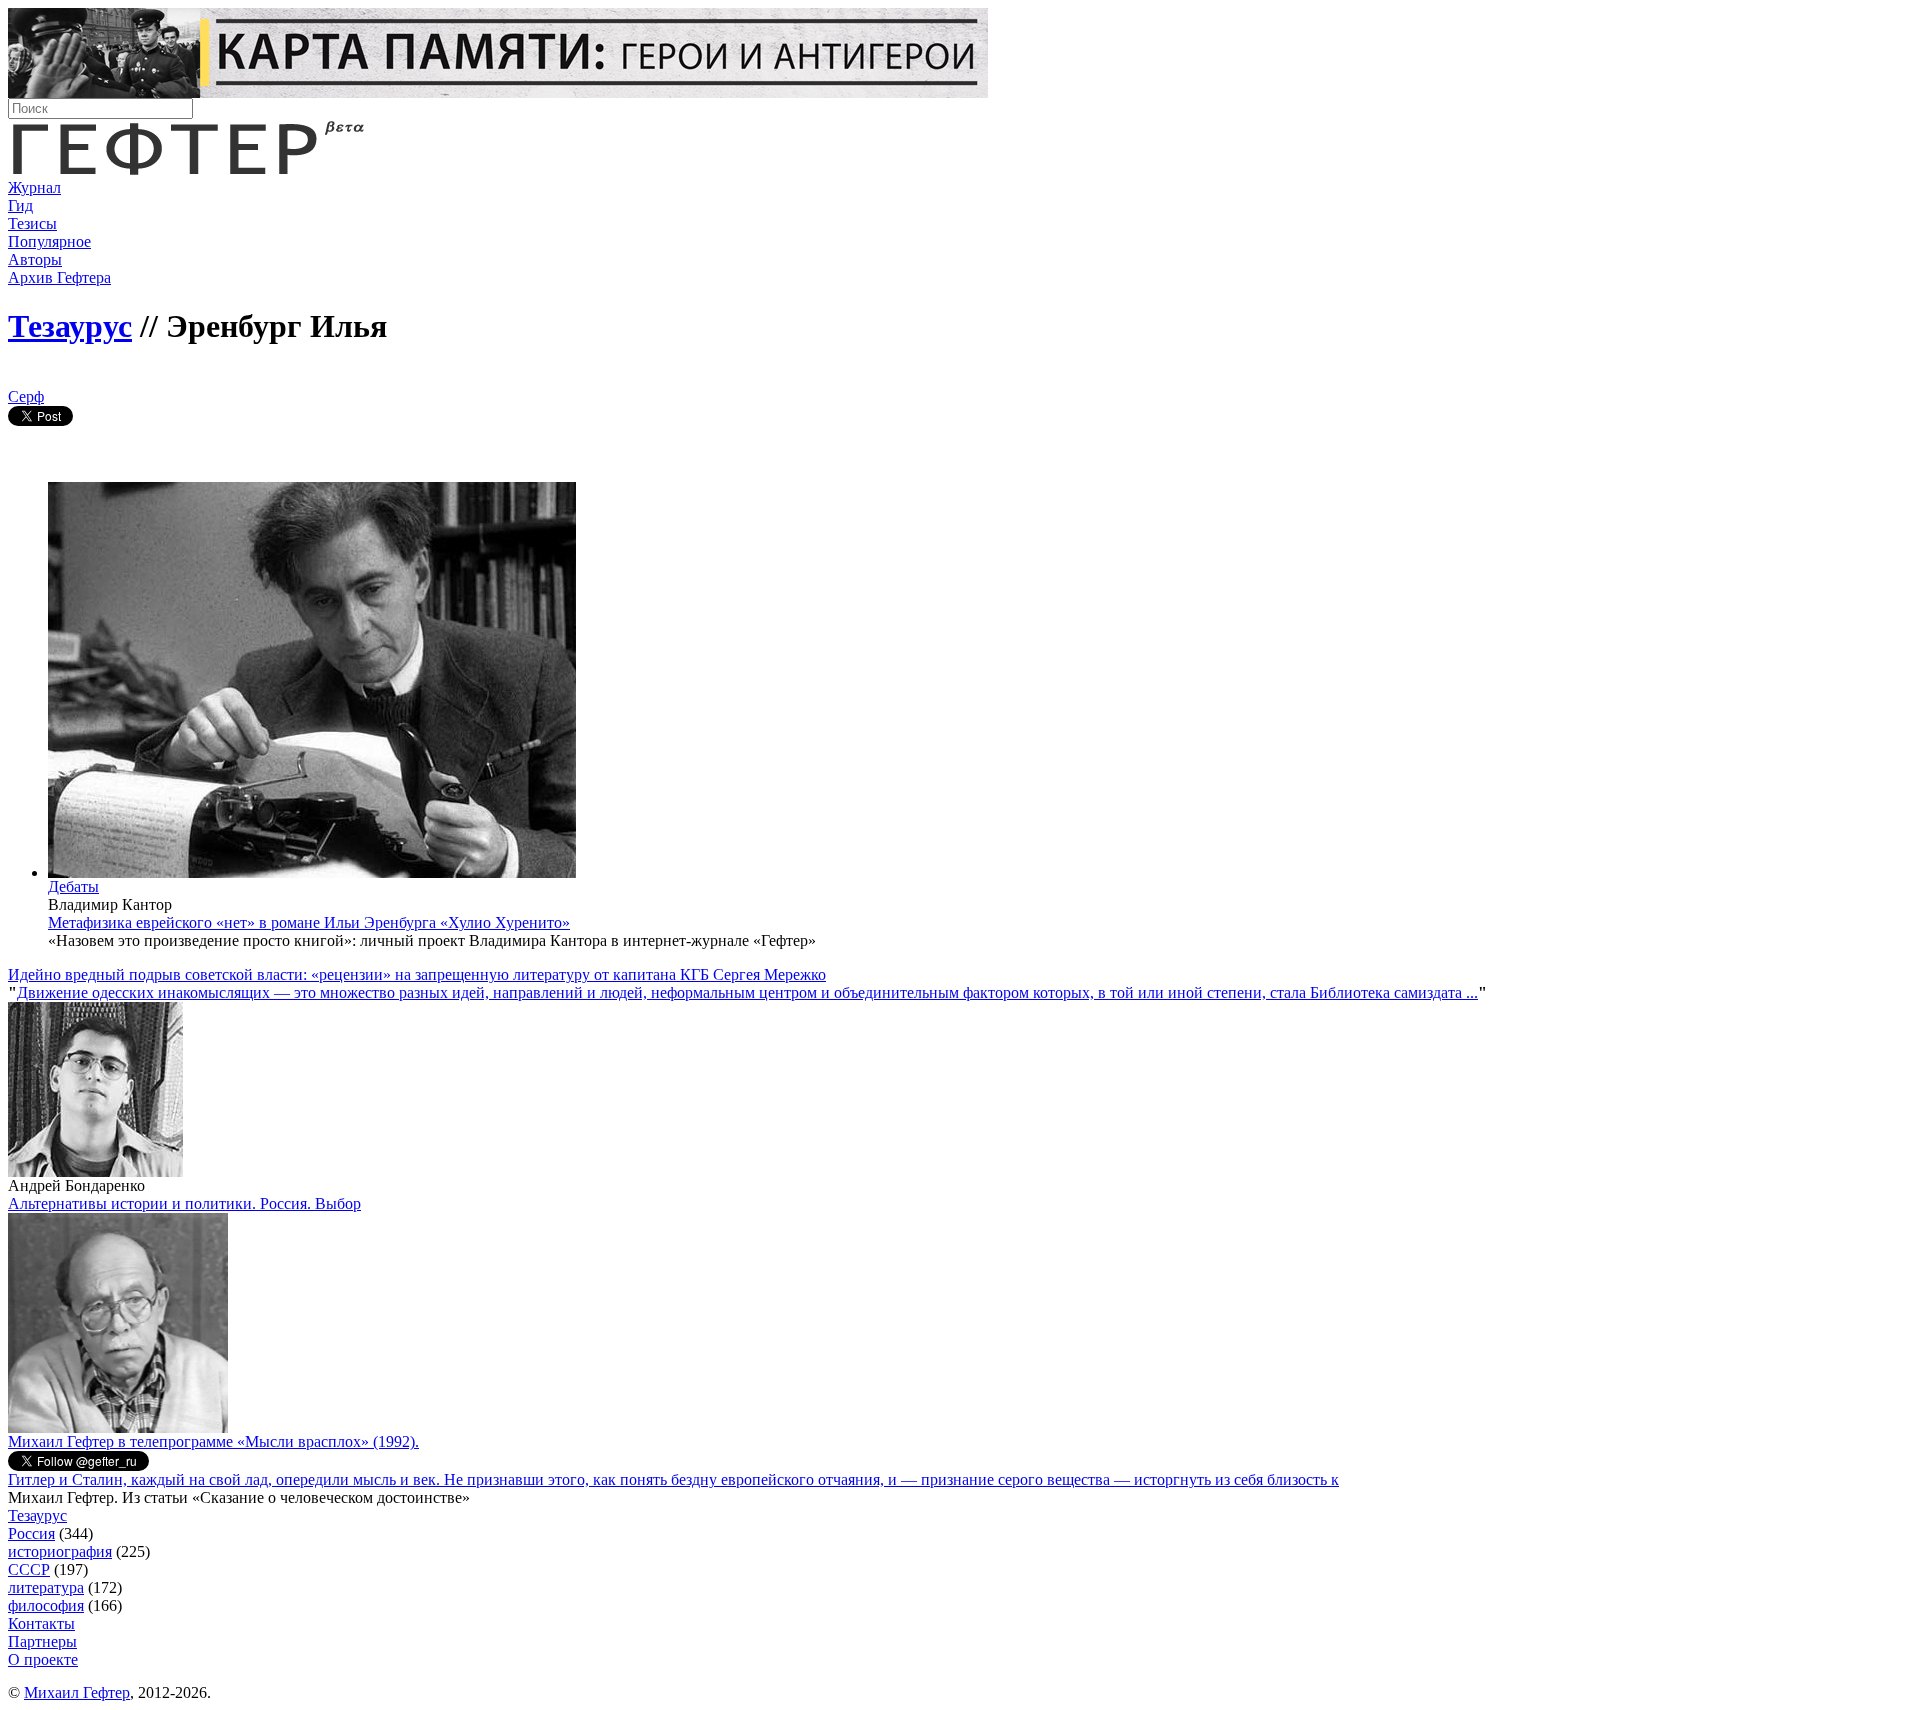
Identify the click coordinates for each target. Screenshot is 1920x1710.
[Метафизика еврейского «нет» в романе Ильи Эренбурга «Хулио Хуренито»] (312, 872)
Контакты (41, 1623)
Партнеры (42, 1641)
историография (60, 1551)
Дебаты (73, 886)
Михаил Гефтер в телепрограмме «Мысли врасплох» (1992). (213, 1441)
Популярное (49, 241)
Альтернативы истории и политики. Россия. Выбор (184, 1203)
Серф (26, 396)
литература (46, 1587)
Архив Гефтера (59, 277)
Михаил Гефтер (77, 1692)
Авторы (35, 259)
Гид (20, 205)
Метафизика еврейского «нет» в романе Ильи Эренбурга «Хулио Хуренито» (309, 922)
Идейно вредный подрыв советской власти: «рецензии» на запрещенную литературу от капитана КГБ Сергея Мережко (417, 974)
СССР (29, 1569)
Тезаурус (70, 326)
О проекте (43, 1659)
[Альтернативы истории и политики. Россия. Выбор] (118, 1427)
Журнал (34, 187)
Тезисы (32, 223)
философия (46, 1605)
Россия (31, 1533)
